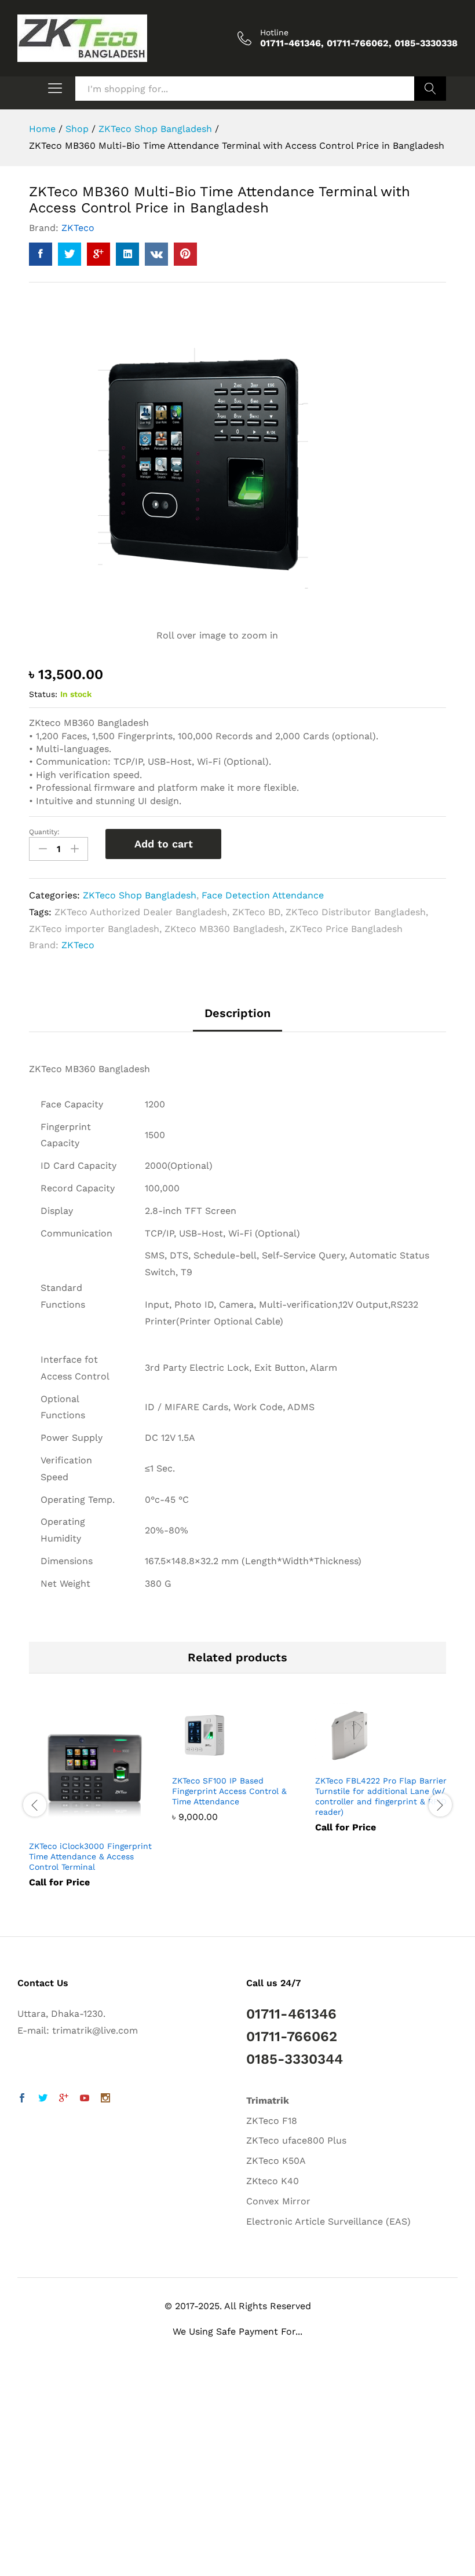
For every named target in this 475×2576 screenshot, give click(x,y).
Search (430, 89)
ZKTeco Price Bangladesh (346, 929)
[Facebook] (22, 2099)
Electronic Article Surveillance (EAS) (328, 2221)
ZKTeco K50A (276, 2161)
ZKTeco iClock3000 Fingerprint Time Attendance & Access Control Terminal (90, 1856)
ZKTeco (78, 228)
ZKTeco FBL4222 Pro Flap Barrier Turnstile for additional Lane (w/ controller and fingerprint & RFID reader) (381, 1797)
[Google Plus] (64, 2099)
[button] (36, 2541)
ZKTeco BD (256, 912)
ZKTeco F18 (272, 2121)
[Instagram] (105, 2099)
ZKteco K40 (273, 2181)
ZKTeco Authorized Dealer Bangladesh (141, 912)
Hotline (274, 32)
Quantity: (44, 832)
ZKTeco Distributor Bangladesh (356, 912)
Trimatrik (268, 2100)
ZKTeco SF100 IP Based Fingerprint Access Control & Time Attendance (229, 1791)
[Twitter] (43, 2099)
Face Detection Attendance (263, 895)
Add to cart (164, 844)
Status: (43, 694)
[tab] (237, 1019)
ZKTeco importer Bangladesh (94, 929)
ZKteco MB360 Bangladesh (224, 929)
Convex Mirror (278, 2201)
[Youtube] (85, 2099)
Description (237, 1013)
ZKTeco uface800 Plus (296, 2140)
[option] (95, 1804)
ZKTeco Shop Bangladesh (140, 895)
